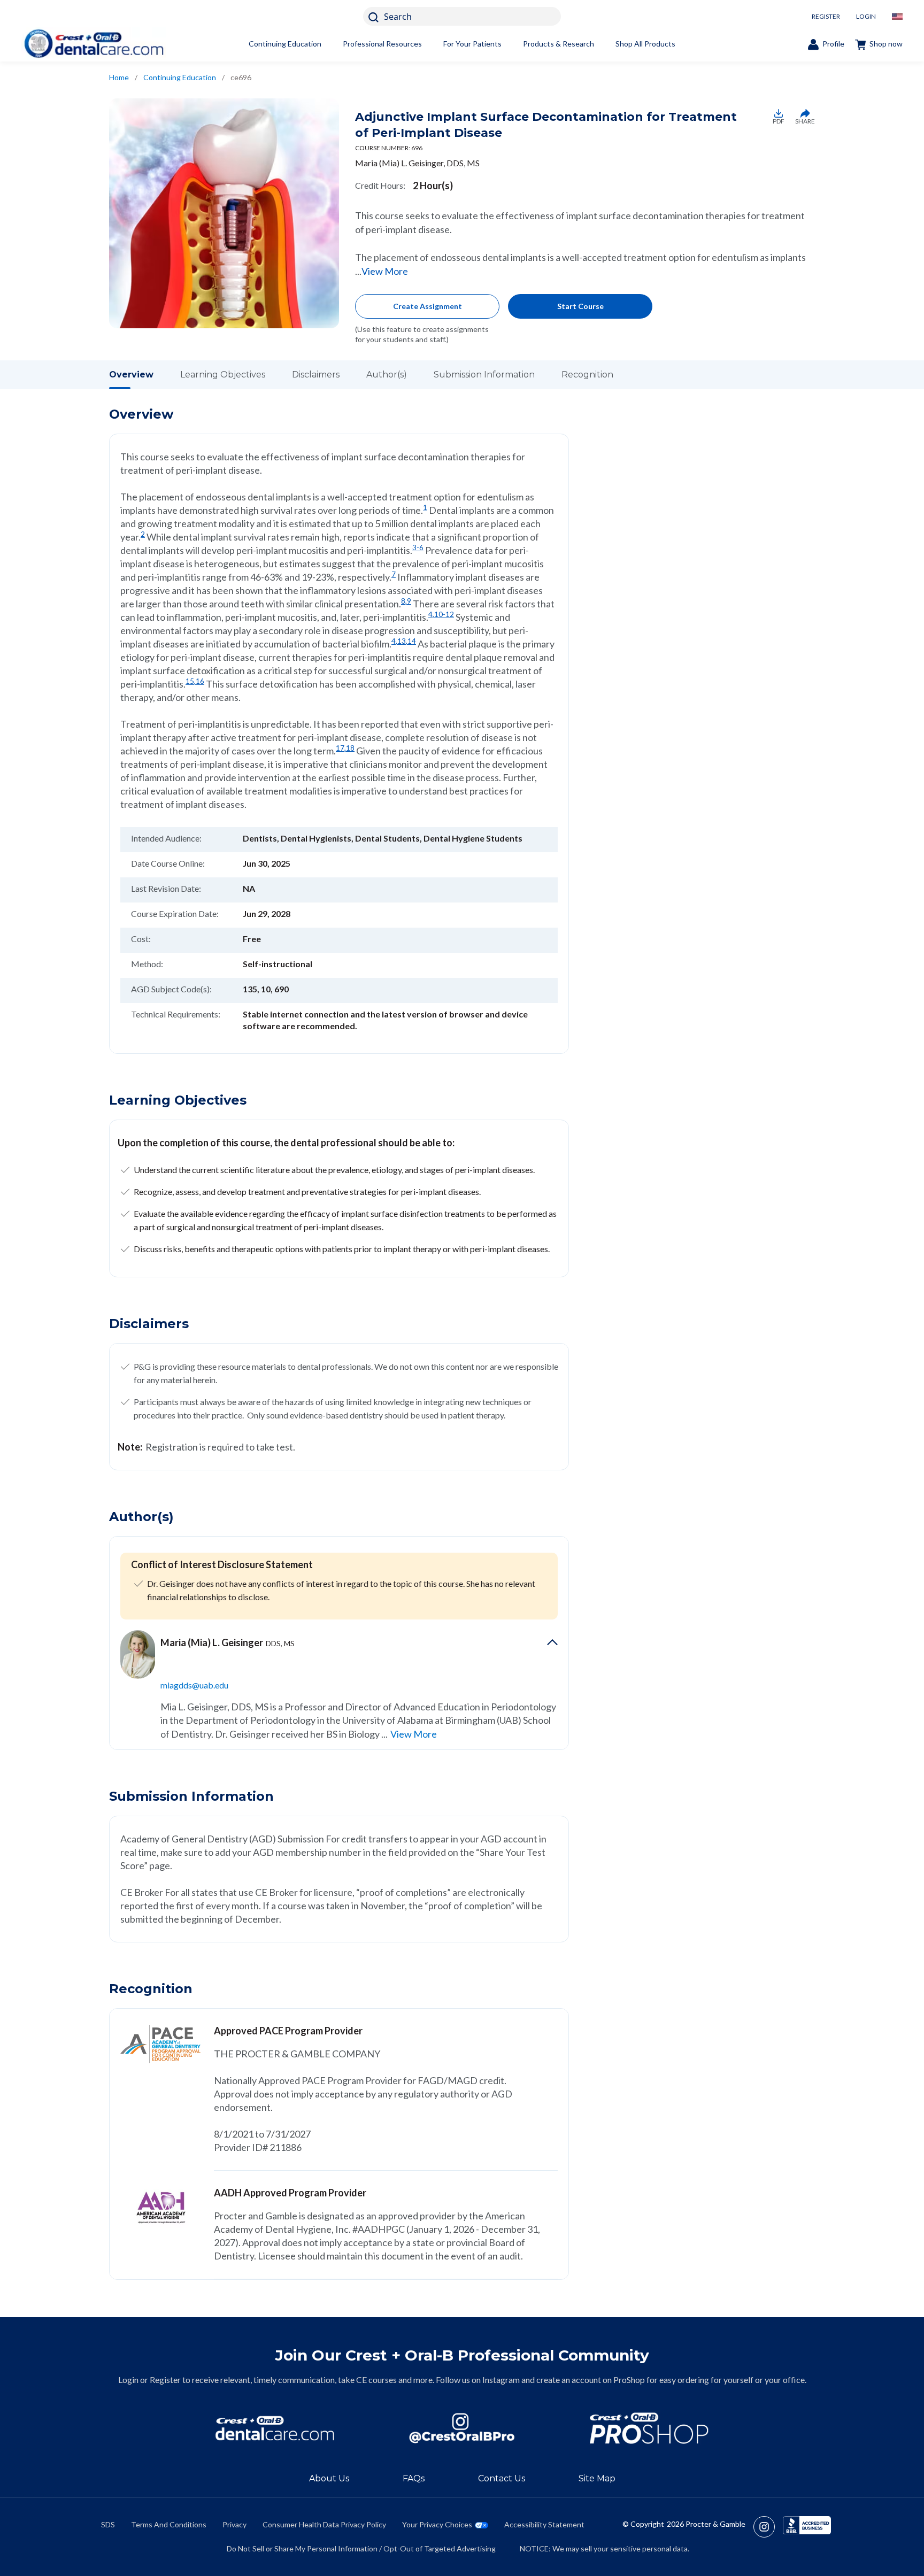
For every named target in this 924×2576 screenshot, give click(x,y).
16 (200, 681)
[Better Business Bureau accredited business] (807, 2527)
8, (404, 601)
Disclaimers (316, 375)
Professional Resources (382, 44)
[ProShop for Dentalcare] (649, 2428)
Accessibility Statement (544, 2524)
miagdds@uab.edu (194, 1685)
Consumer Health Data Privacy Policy (324, 2524)
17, (341, 748)
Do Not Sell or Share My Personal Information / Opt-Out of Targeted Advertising (361, 2548)
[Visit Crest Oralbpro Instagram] (768, 2527)
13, (402, 641)
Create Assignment (428, 306)
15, (191, 681)
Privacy (234, 2524)
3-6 (418, 547)
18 (350, 748)
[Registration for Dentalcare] (275, 2428)
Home (119, 77)
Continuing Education (285, 44)
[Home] (94, 44)
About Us (329, 2478)
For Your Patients (472, 44)
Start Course (580, 306)
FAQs (414, 2478)
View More (385, 271)
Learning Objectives (223, 375)
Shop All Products (645, 44)
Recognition (587, 375)
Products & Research (559, 44)
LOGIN (866, 16)
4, (431, 614)
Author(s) (387, 375)
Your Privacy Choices (437, 2524)
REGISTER (826, 16)
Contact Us (502, 2478)
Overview (131, 375)
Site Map (597, 2478)
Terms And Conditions (169, 2524)
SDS (108, 2524)
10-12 (444, 614)
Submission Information (484, 375)
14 (412, 641)
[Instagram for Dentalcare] (462, 2428)
